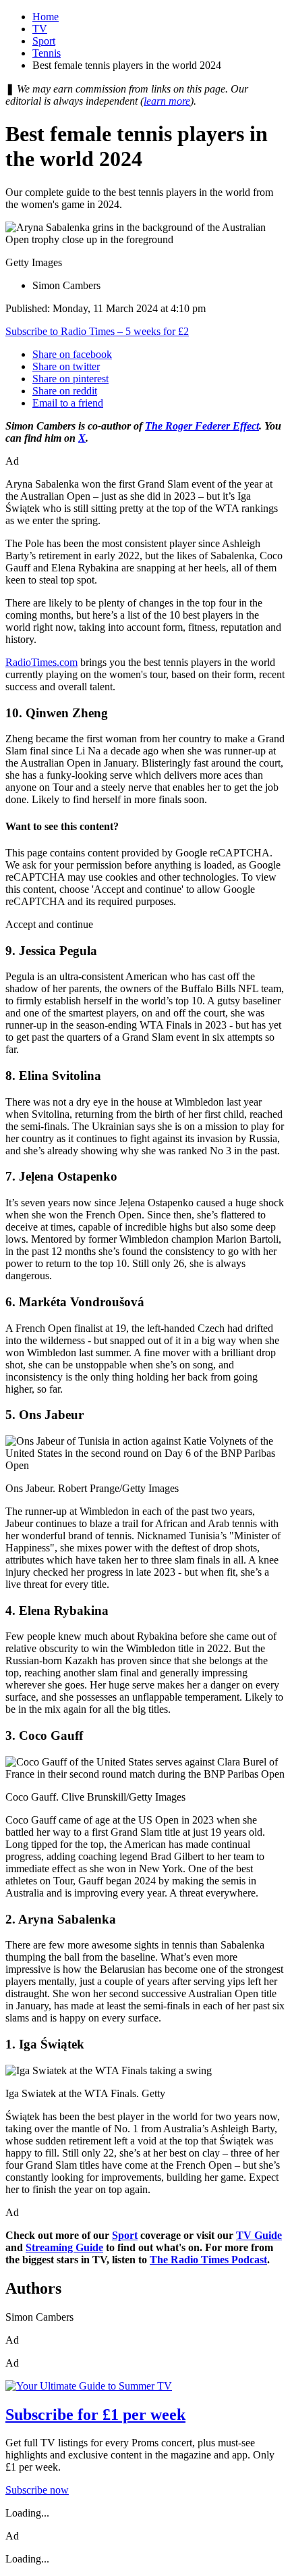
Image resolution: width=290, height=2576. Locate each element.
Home (46, 17)
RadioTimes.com (41, 662)
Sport (44, 41)
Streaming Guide (64, 2247)
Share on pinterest (70, 379)
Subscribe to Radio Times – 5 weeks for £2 (97, 331)
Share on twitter (66, 366)
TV (40, 29)
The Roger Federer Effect (202, 426)
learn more (167, 101)
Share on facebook (72, 354)
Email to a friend (68, 403)
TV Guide (259, 2235)
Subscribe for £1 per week (95, 2415)
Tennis (47, 53)
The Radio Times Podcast (208, 2260)
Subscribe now (37, 2490)
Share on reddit (65, 391)
